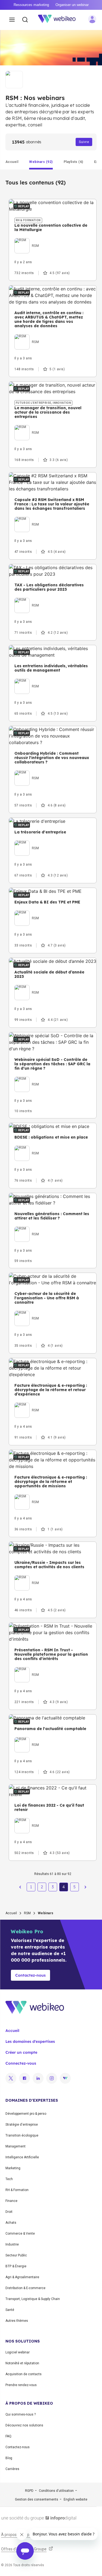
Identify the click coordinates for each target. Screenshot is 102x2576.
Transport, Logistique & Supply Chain (33, 2299)
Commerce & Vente (20, 2234)
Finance (11, 2201)
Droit (9, 2212)
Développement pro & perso (26, 2114)
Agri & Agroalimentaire (22, 2277)
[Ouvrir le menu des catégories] (12, 20)
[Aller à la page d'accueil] (60, 20)
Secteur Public (16, 2255)
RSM (27, 1913)
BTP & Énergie (16, 2266)
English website (75, 2499)
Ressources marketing (31, 5)
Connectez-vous (21, 2063)
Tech (9, 2179)
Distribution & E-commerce (25, 2288)
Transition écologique (22, 2135)
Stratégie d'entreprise (22, 2125)
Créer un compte (21, 2052)
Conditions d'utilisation (56, 2491)
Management (16, 2146)
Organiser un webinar (72, 5)
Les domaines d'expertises (30, 2041)
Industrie (12, 2244)
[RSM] (27, 239)
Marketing (13, 2168)
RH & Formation (17, 2190)
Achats (11, 2223)
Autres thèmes (17, 2321)
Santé (10, 2310)
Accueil (11, 1913)
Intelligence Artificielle (22, 2157)
